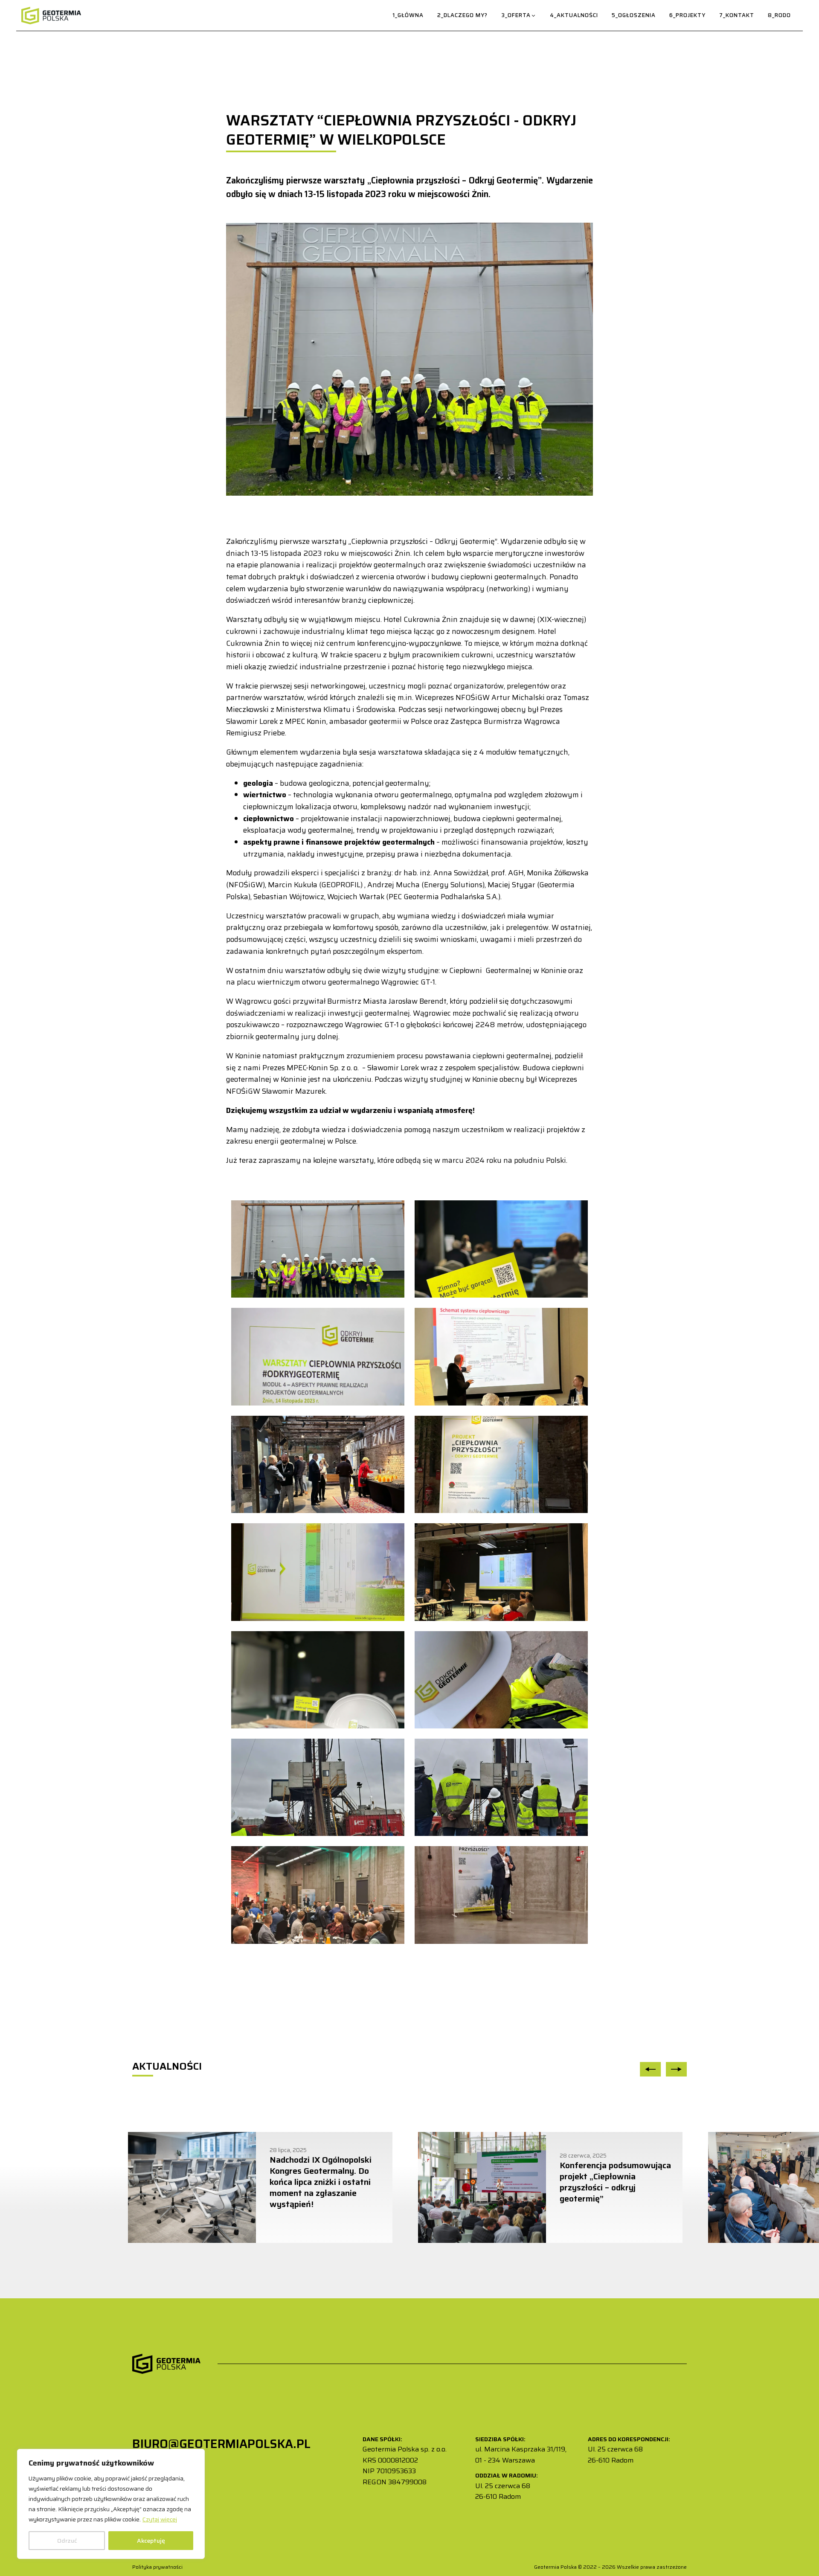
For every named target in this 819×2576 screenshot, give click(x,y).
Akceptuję (151, 2541)
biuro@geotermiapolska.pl (221, 2444)
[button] (519, 16)
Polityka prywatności (158, 2567)
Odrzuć (67, 2541)
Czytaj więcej (160, 2519)
